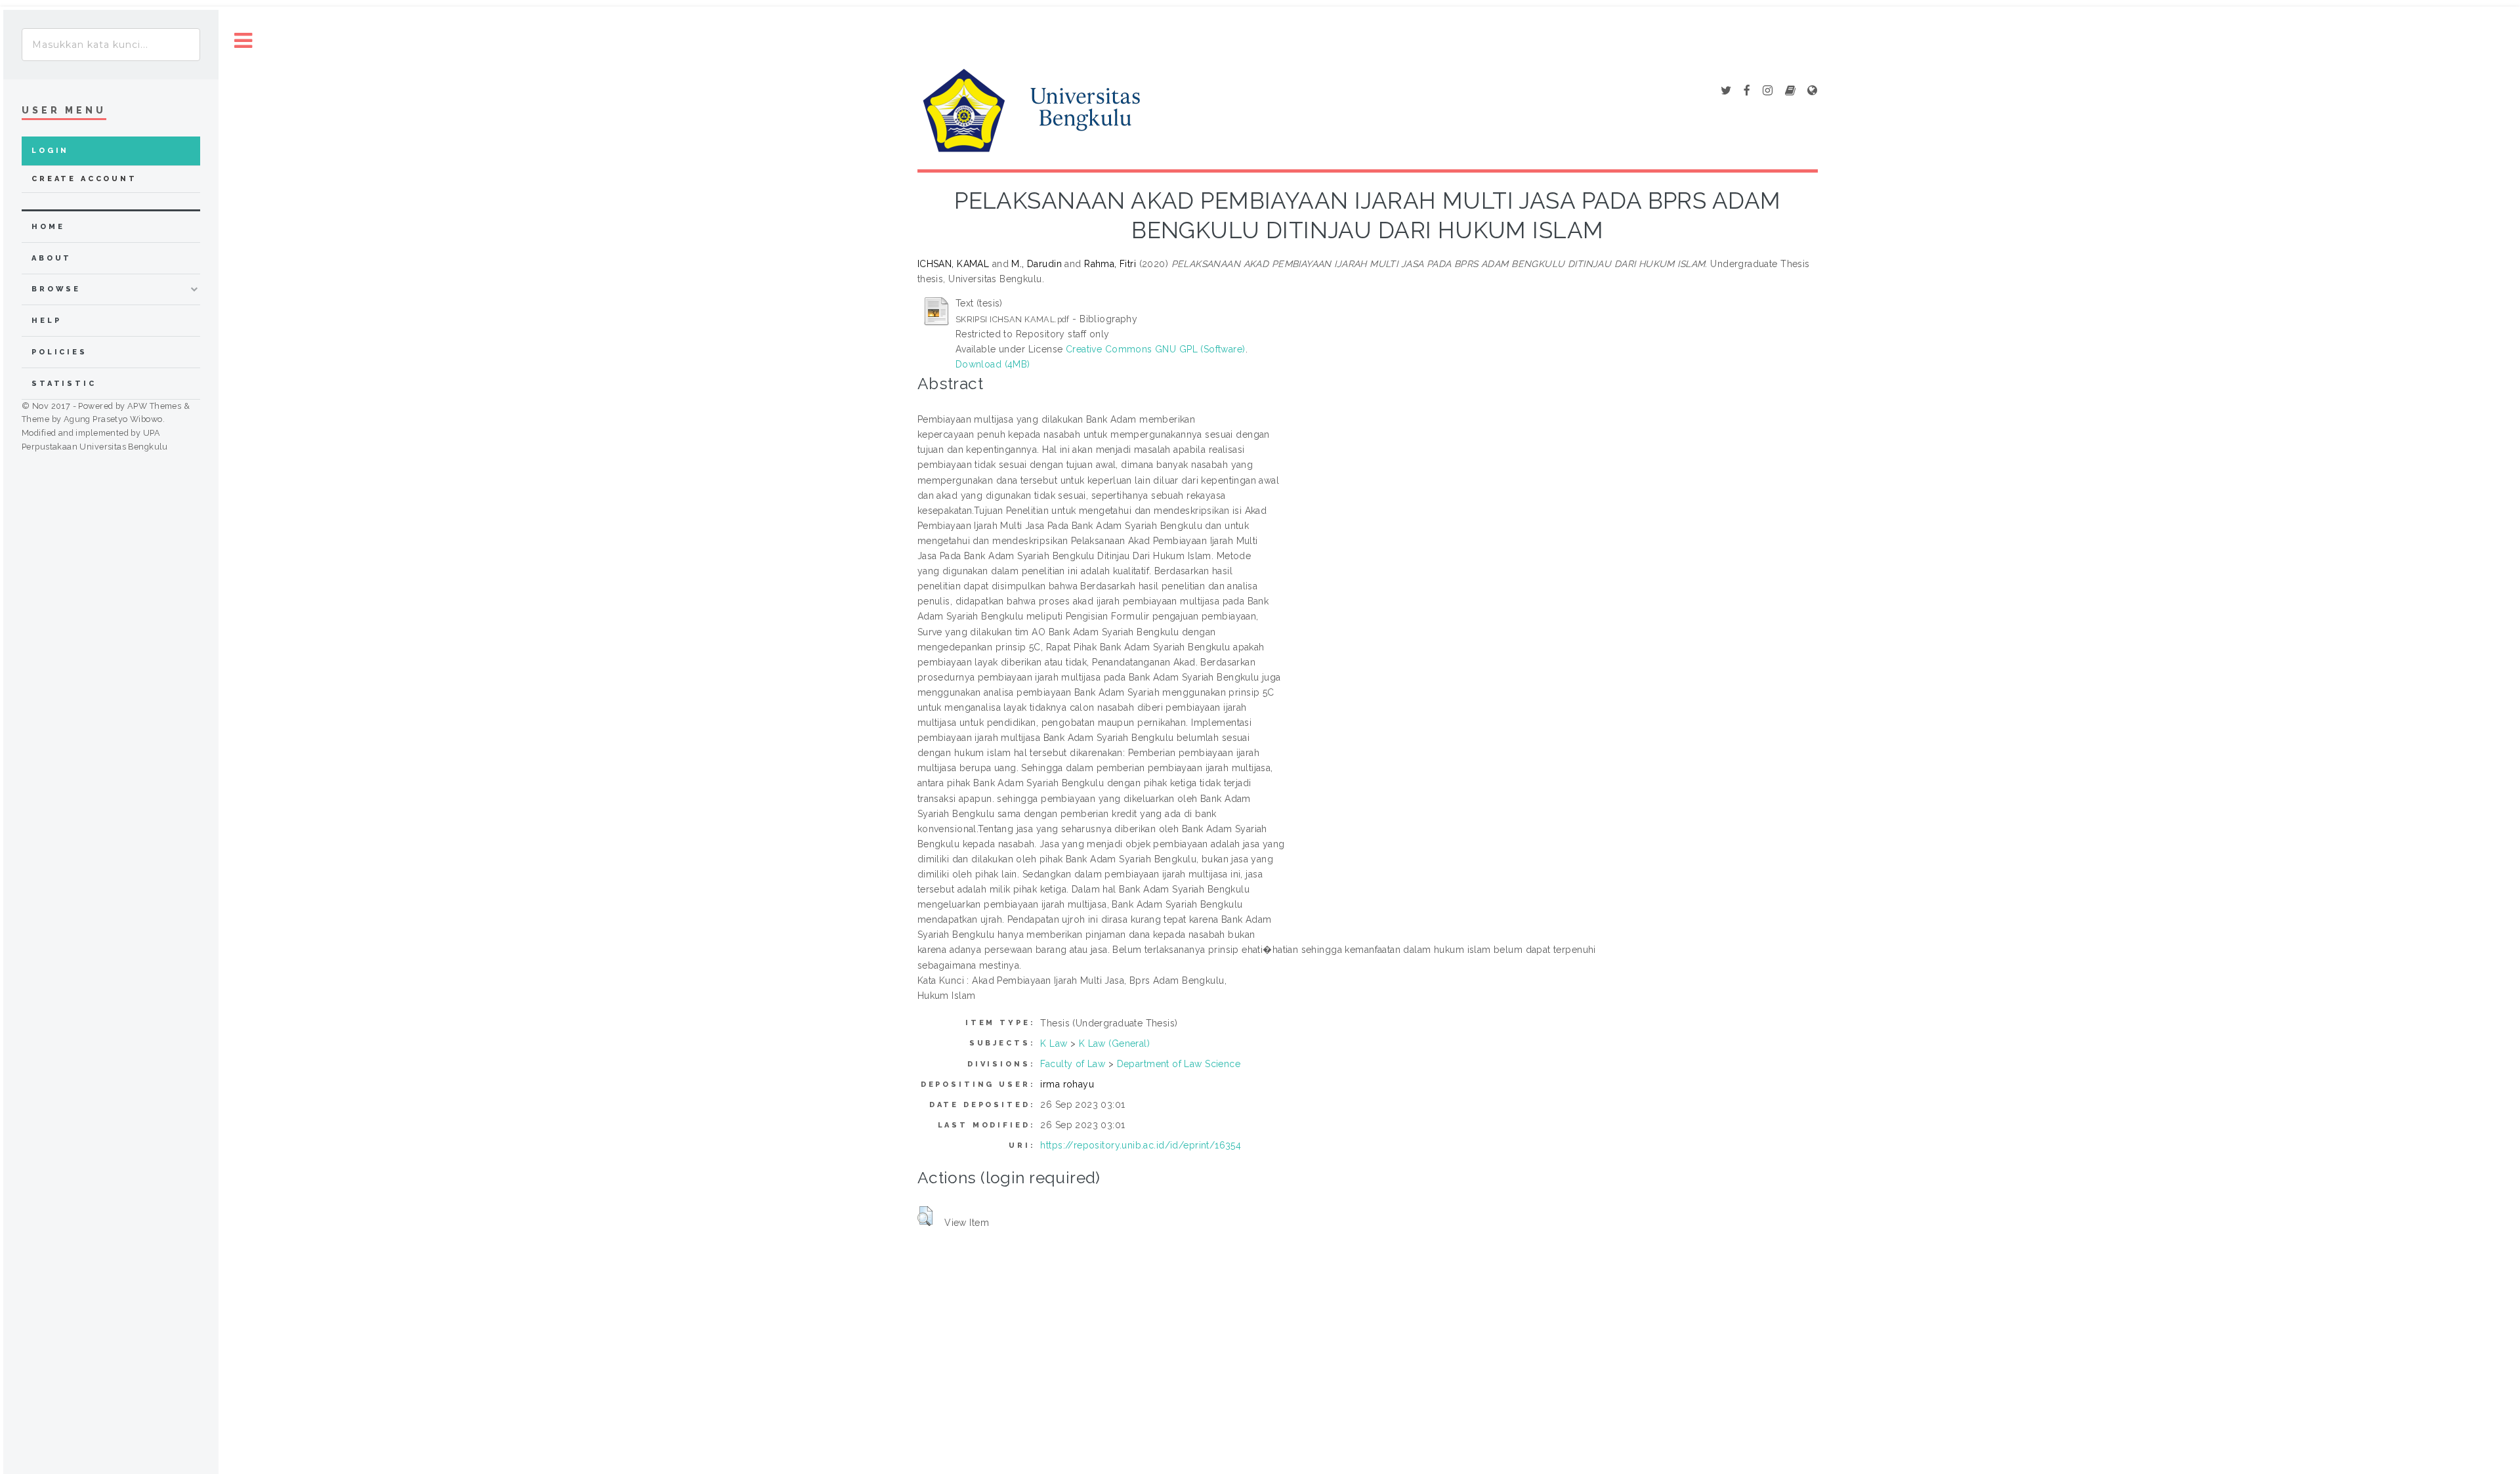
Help (46, 321)
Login (50, 151)
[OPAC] (1790, 91)
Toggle (243, 41)
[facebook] (1747, 91)
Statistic (64, 384)
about (52, 258)
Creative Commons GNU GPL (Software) (1156, 349)
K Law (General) (1114, 1043)
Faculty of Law (1073, 1064)
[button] (925, 1216)
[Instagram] (1768, 91)
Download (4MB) (993, 364)
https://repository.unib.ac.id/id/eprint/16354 (1141, 1145)
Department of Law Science (1179, 1064)
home (48, 227)
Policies (59, 352)
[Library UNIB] (1812, 91)
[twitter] (1726, 91)
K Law (1054, 1043)
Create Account (84, 179)
